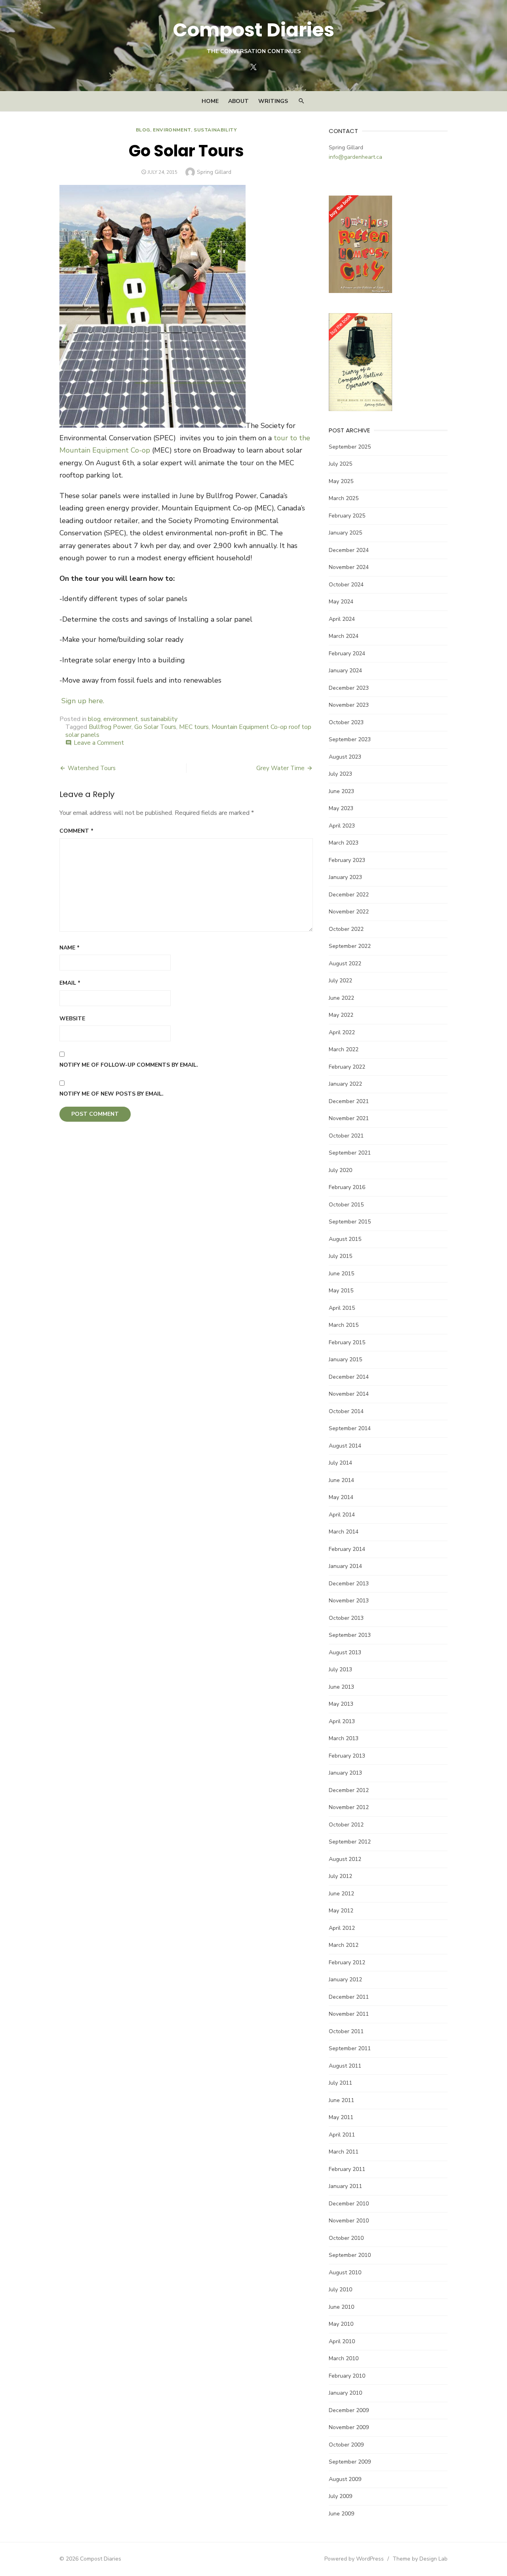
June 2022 (341, 998)
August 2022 (345, 964)
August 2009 (345, 2479)
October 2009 (346, 2445)
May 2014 (341, 1497)
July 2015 (340, 1256)
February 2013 (347, 1756)
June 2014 (341, 1480)
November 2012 (349, 1807)
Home (210, 101)
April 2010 (342, 2341)
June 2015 (341, 1274)
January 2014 (345, 1566)
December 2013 (349, 1584)
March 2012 (344, 1945)
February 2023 (347, 860)
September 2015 (350, 1222)
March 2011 (344, 2152)
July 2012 (340, 1876)
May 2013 (341, 1704)
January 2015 (345, 1359)
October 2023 (346, 722)
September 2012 (350, 1842)
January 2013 (345, 1773)
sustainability (215, 130)
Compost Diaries (253, 30)
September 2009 (350, 2462)
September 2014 (350, 1428)
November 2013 (349, 1601)
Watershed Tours (92, 768)
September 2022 (350, 946)
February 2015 (347, 1342)
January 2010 (345, 2393)
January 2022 (345, 1084)
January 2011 (345, 2186)
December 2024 (349, 550)
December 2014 (349, 1377)
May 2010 (341, 2324)
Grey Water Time (280, 768)
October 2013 (346, 1618)
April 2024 (342, 619)
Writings (273, 101)
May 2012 (341, 1911)
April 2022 (342, 1032)
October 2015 (346, 1205)
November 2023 (349, 705)
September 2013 (350, 1635)
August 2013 (345, 1652)
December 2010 (349, 2204)
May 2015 (341, 1291)
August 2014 (345, 1446)
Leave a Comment (99, 743)
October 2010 (346, 2238)
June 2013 (341, 1687)
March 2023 (344, 843)
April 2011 (342, 2135)
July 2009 (340, 2496)
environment (172, 130)
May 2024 (341, 602)
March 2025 (344, 498)
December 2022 (349, 895)
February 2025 (347, 516)
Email (70, 983)
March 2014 (344, 1532)
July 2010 (340, 2290)
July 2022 (340, 981)
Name (70, 948)
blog (143, 130)
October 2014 (346, 1411)
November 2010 (349, 2221)
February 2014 (347, 1549)
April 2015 (342, 1308)
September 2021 (350, 1153)
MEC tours (194, 727)
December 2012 (349, 1790)
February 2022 (347, 1067)
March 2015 (344, 1325)
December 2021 (349, 1101)
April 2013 (342, 1721)
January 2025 (345, 533)
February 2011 (347, 2169)
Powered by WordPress (354, 2559)
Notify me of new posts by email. (112, 1094)
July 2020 (340, 1170)
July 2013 (340, 1669)
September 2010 (350, 2255)
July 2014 (340, 1463)
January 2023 (345, 877)
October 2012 (346, 1825)
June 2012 (341, 1894)
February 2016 (347, 1187)
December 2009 (349, 2410)
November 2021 (349, 1118)
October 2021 (346, 1136)
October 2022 (346, 929)
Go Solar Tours (155, 727)
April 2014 (342, 1515)
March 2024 (344, 636)
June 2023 (341, 791)
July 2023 (340, 774)
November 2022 (349, 912)
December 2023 (349, 688)
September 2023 (350, 739)
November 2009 (349, 2427)
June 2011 (341, 2100)
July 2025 (340, 464)
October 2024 (346, 585)
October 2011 (346, 2031)
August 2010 (345, 2273)
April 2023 (342, 826)
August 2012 (345, 1859)
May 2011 (341, 2117)
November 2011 (349, 2014)
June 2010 (341, 2307)
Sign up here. (83, 701)
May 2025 (341, 481)
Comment (76, 831)
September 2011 (350, 2048)
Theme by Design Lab (420, 2559)
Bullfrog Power (110, 727)
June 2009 (341, 2514)
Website (72, 1019)
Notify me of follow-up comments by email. (129, 1065)
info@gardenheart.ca (355, 157)
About (238, 101)
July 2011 (340, 2083)
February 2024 (347, 654)
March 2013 (344, 1738)
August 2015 (345, 1239)
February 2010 (347, 2376)
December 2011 (349, 1997)
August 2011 (345, 2066)
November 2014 (349, 1394)
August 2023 (345, 757)
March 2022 (344, 1049)
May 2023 (341, 808)
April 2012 (342, 1928)
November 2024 (349, 567)
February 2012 (347, 1962)
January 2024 (345, 671)
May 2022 (341, 1015)
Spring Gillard (214, 172)
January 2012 (345, 1980)
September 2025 (350, 447)
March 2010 (344, 2358)
